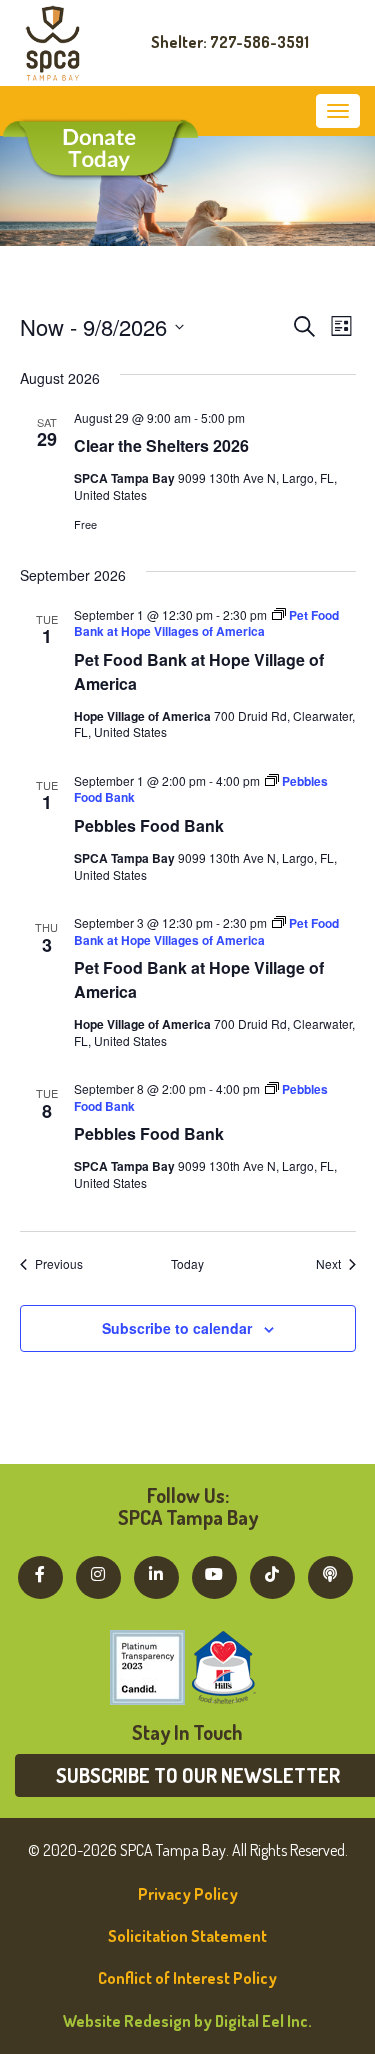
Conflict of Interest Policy (187, 1978)
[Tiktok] (272, 1574)
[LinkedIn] (156, 1574)
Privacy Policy (188, 1894)
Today (187, 1264)
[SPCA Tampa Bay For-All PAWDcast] (330, 1574)
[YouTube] (214, 1574)
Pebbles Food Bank (149, 825)
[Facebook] (40, 1574)
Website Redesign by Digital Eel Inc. (187, 2021)
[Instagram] (98, 1574)
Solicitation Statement (187, 1936)
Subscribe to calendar (177, 1328)
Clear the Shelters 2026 (161, 445)
